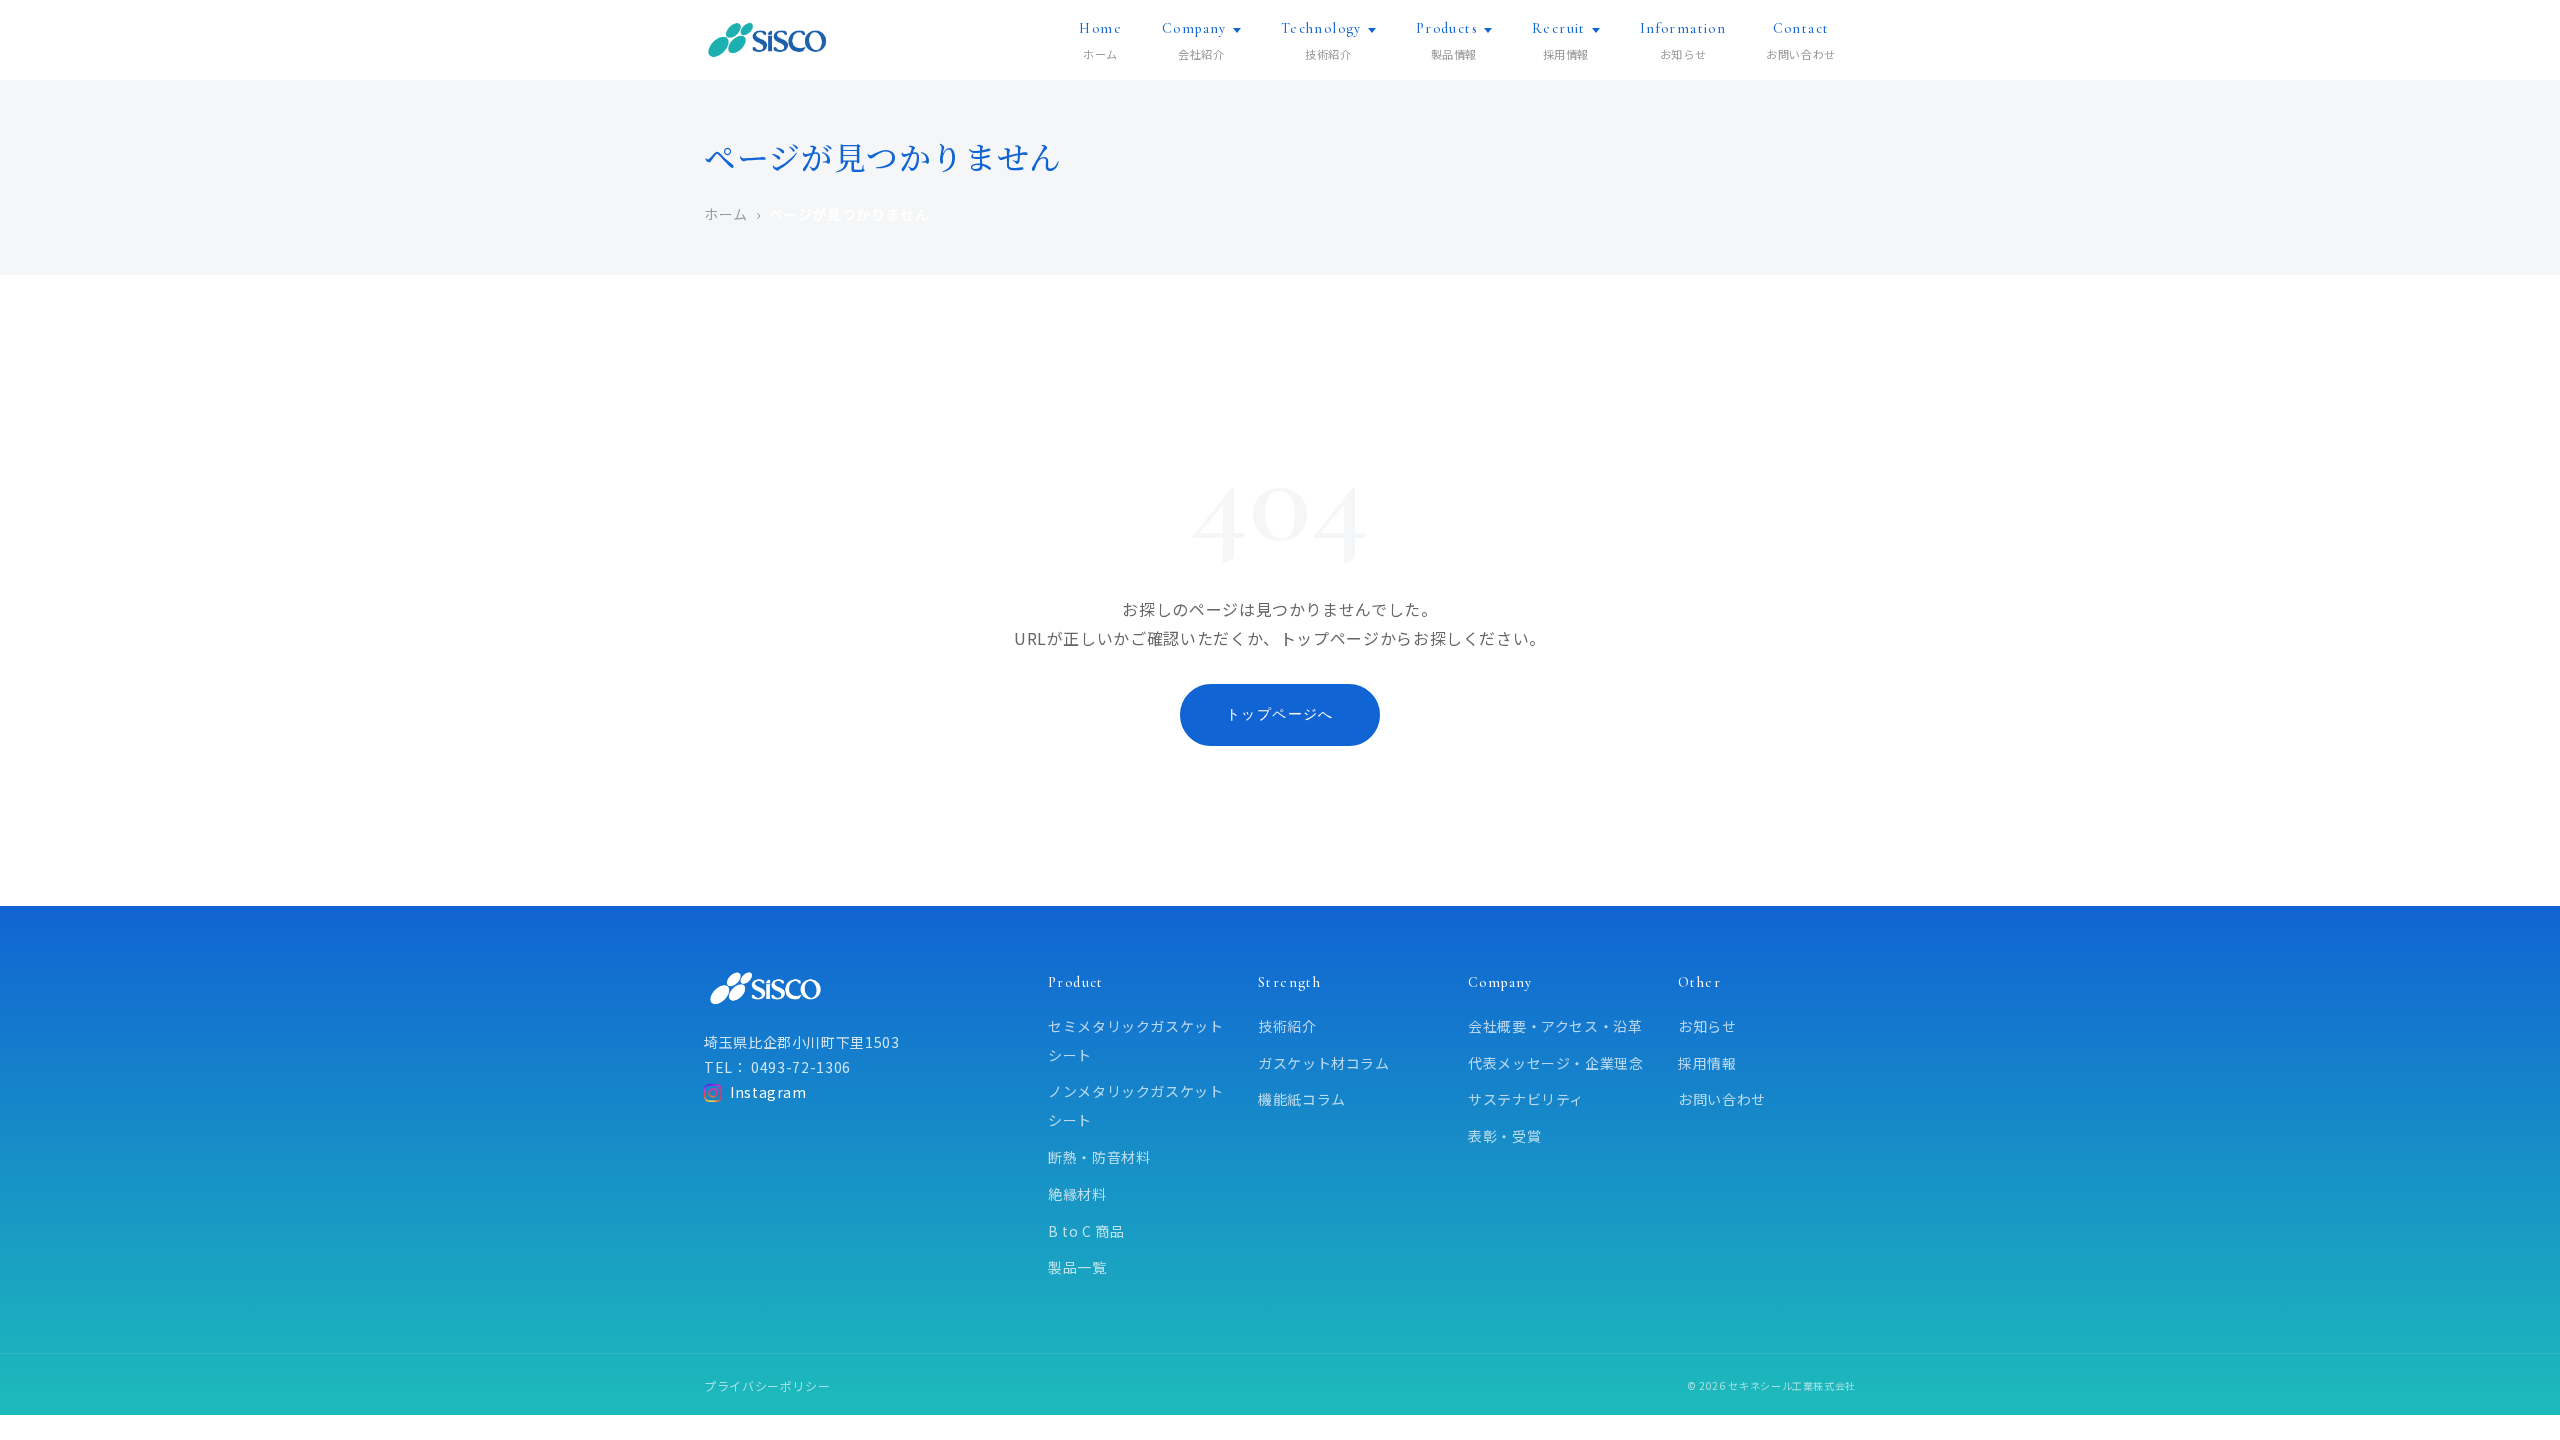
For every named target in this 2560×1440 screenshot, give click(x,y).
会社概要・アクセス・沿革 (1555, 1026)
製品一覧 (1077, 1267)
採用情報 (1707, 1063)
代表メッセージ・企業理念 (1556, 1063)
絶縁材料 (1077, 1194)
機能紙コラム (1302, 1099)
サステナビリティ (1526, 1099)
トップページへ (1280, 714)
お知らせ (1707, 1026)
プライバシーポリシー (767, 1385)
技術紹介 (1287, 1026)
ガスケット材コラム (1324, 1063)
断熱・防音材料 (1099, 1157)
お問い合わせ (1722, 1099)
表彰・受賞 (1504, 1136)
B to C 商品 (1086, 1231)
